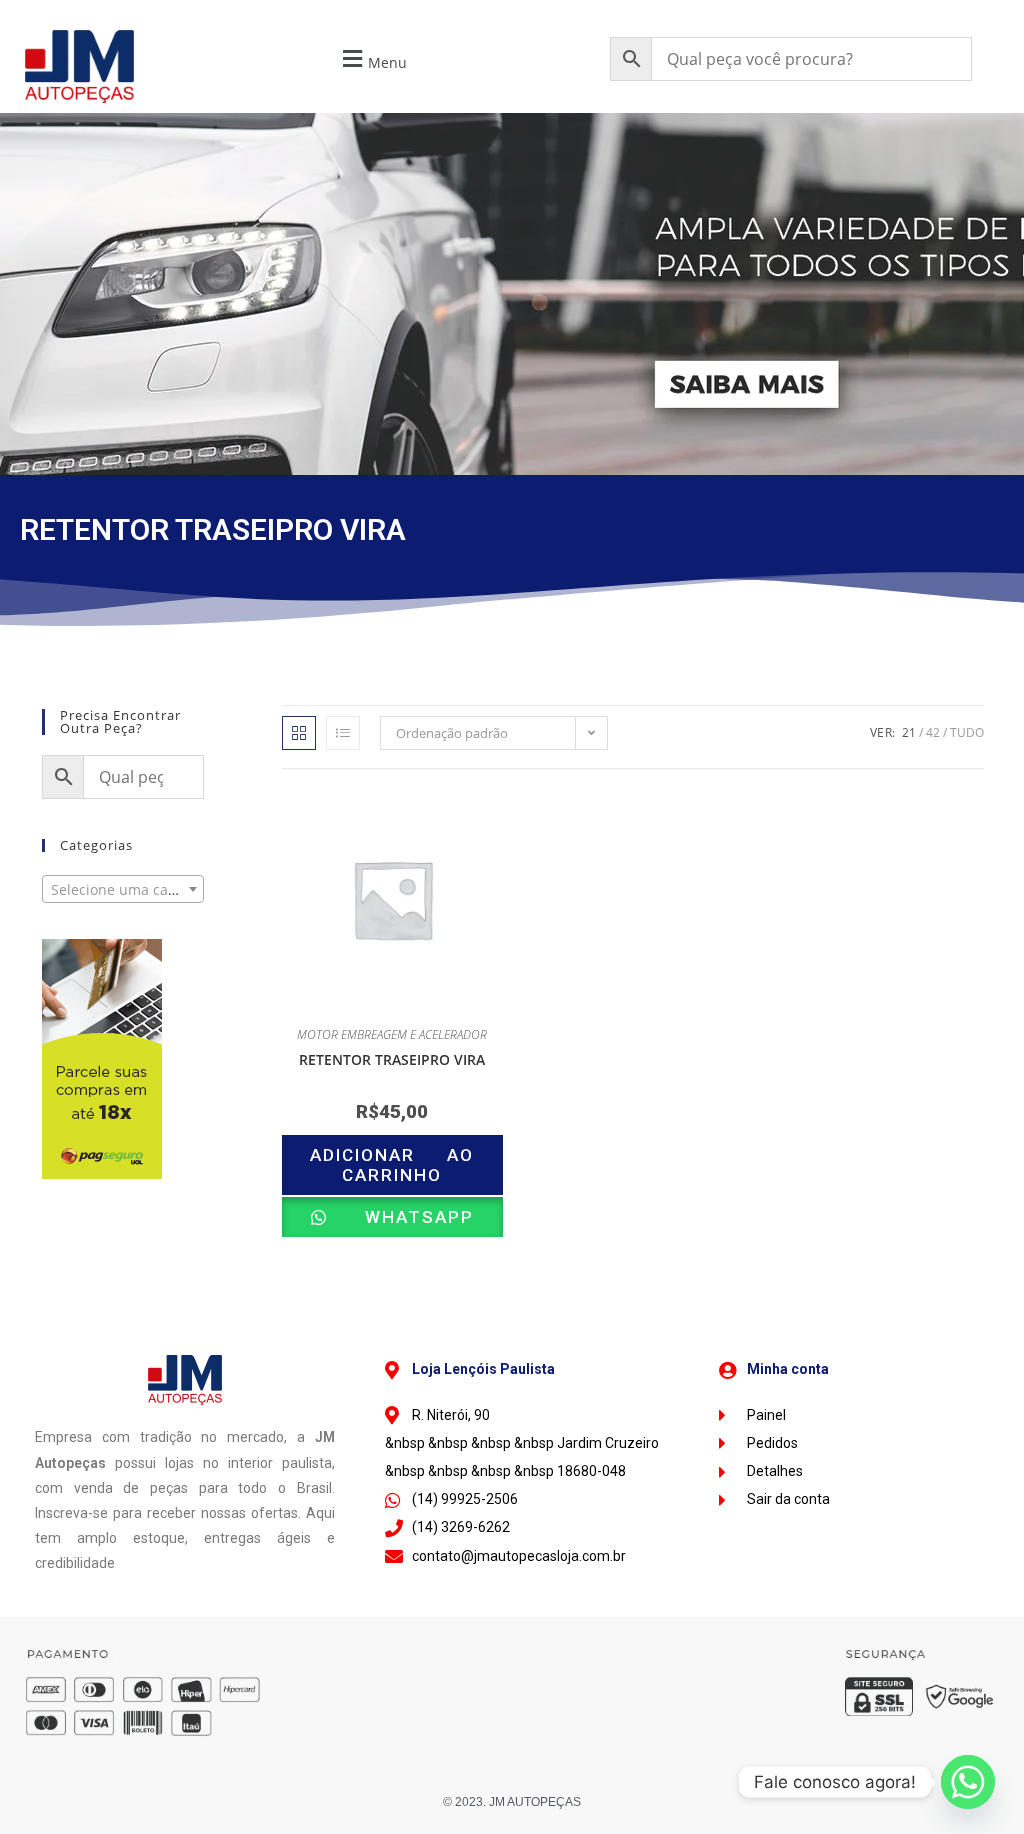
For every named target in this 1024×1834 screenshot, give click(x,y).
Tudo (967, 732)
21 (909, 732)
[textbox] (123, 890)
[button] (372, 59)
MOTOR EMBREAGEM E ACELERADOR (392, 1034)
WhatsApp (403, 1217)
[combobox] (123, 889)
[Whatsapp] (968, 1782)
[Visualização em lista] (343, 733)
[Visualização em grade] (299, 733)
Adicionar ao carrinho (392, 1165)
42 (933, 732)
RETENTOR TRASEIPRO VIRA (392, 1059)
